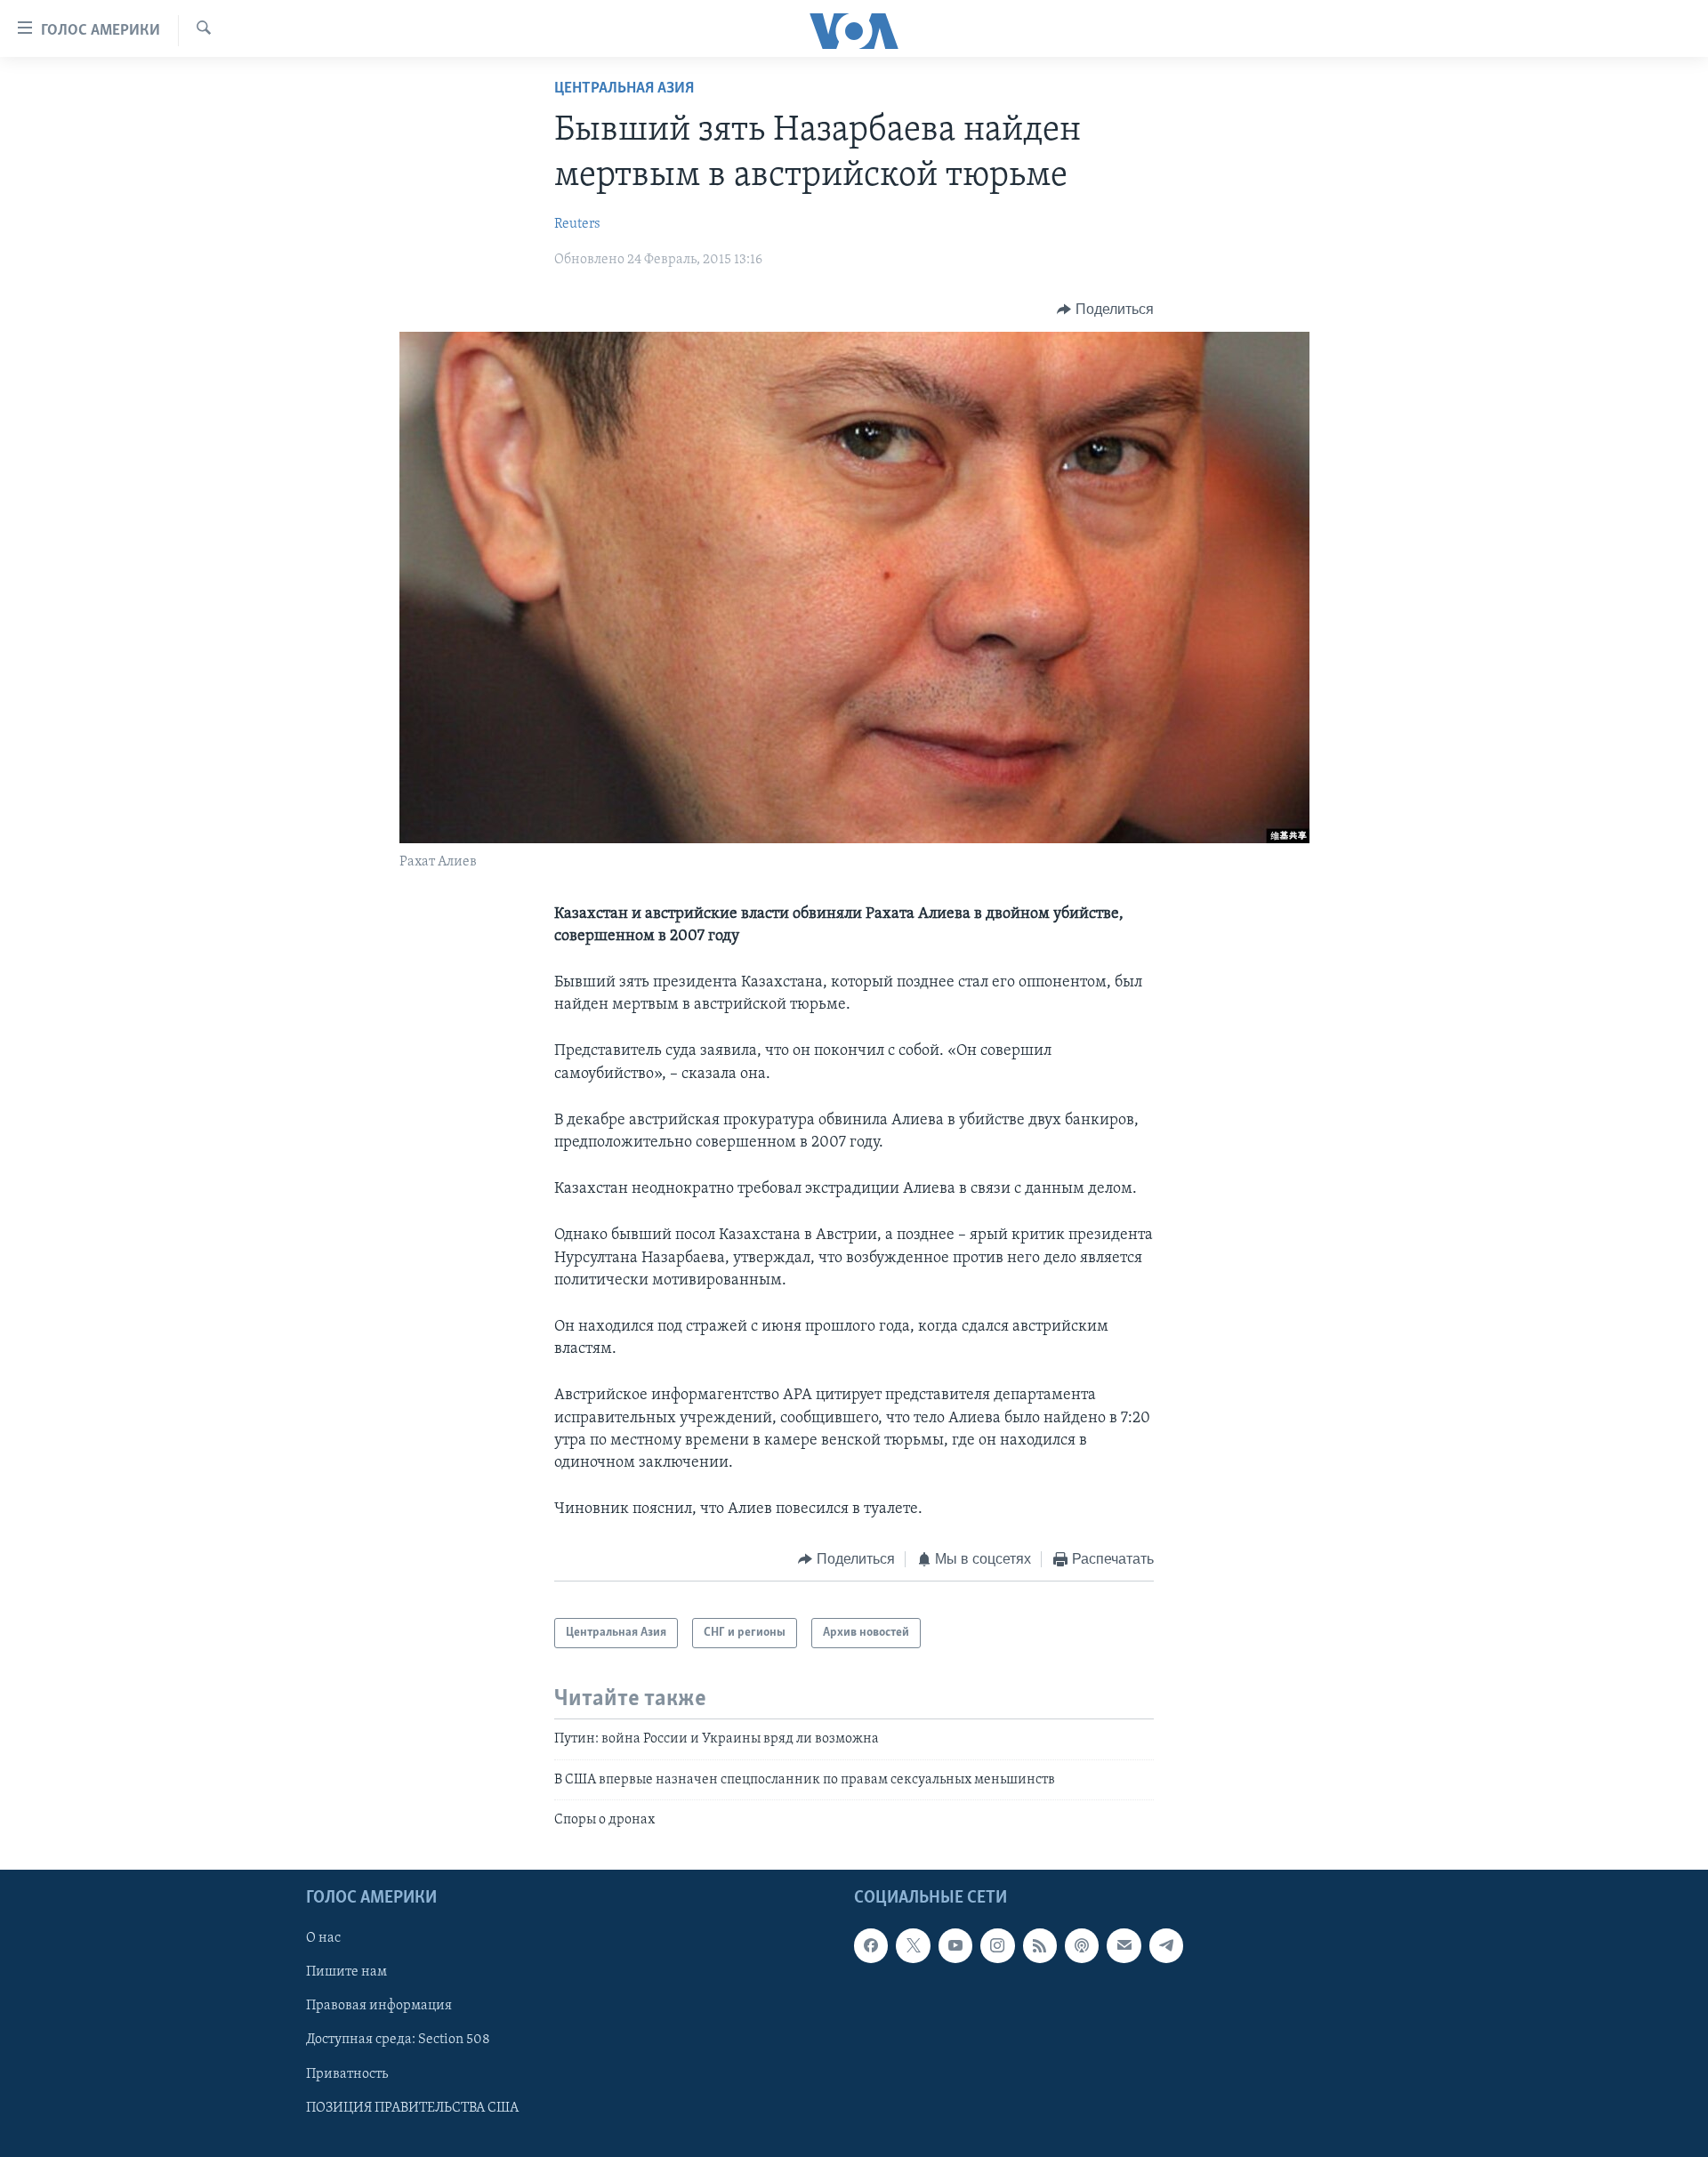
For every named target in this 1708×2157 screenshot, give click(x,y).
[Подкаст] (1082, 1946)
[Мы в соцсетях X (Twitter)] (913, 1946)
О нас (323, 1939)
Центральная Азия (624, 89)
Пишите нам (346, 1973)
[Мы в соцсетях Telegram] (1166, 1946)
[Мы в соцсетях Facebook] (871, 1946)
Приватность (347, 2074)
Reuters (577, 224)
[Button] (1105, 310)
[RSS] (1040, 1946)
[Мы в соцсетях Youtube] (955, 1946)
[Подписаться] (1124, 1946)
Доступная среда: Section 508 (398, 2040)
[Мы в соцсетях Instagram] (997, 1946)
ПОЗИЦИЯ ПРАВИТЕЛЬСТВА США (412, 2108)
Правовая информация (379, 2007)
